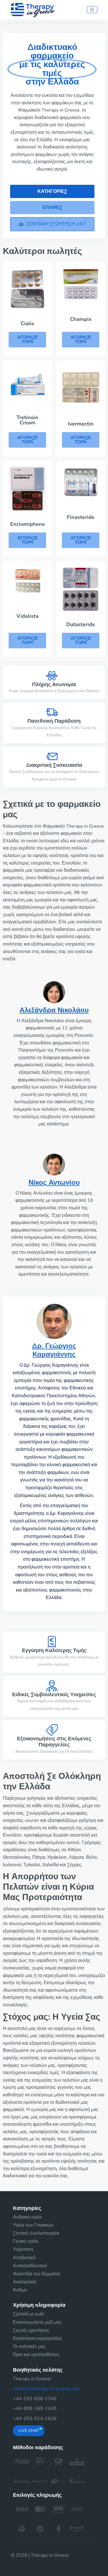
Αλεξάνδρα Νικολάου (54, 1010)
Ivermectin (81, 424)
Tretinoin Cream (27, 420)
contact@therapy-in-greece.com (46, 2389)
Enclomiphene (28, 524)
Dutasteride (81, 624)
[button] (52, 224)
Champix (81, 319)
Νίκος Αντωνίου (54, 1182)
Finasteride (81, 517)
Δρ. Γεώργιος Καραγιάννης (54, 1350)
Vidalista (28, 616)
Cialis (28, 323)
